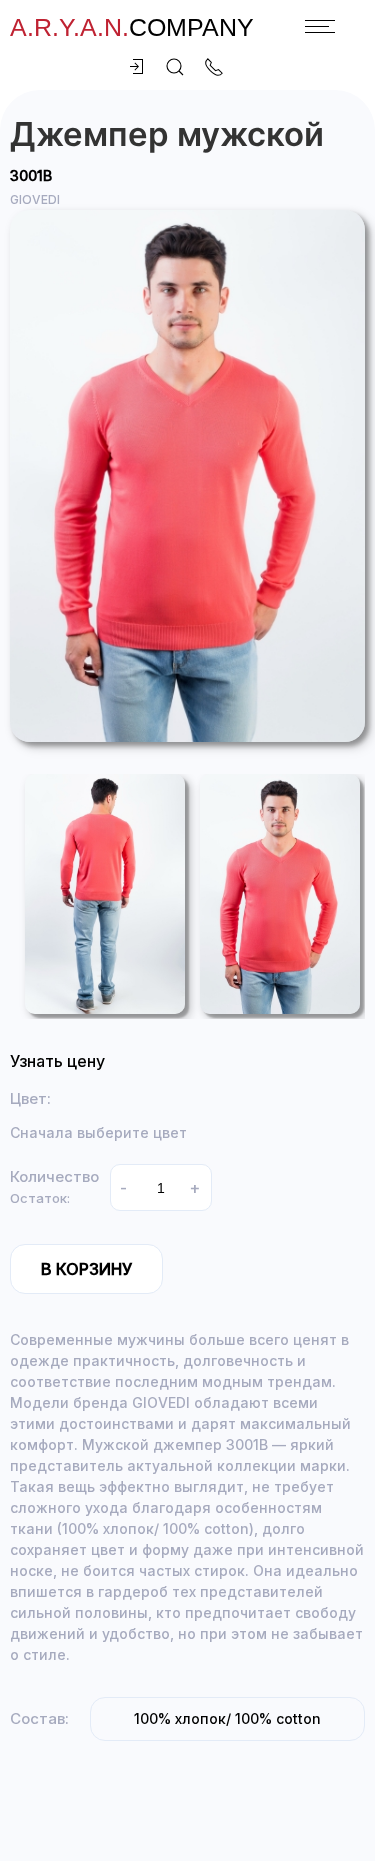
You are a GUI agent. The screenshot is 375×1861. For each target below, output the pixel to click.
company (132, 27)
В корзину (86, 1269)
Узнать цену (57, 1061)
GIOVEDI (35, 199)
